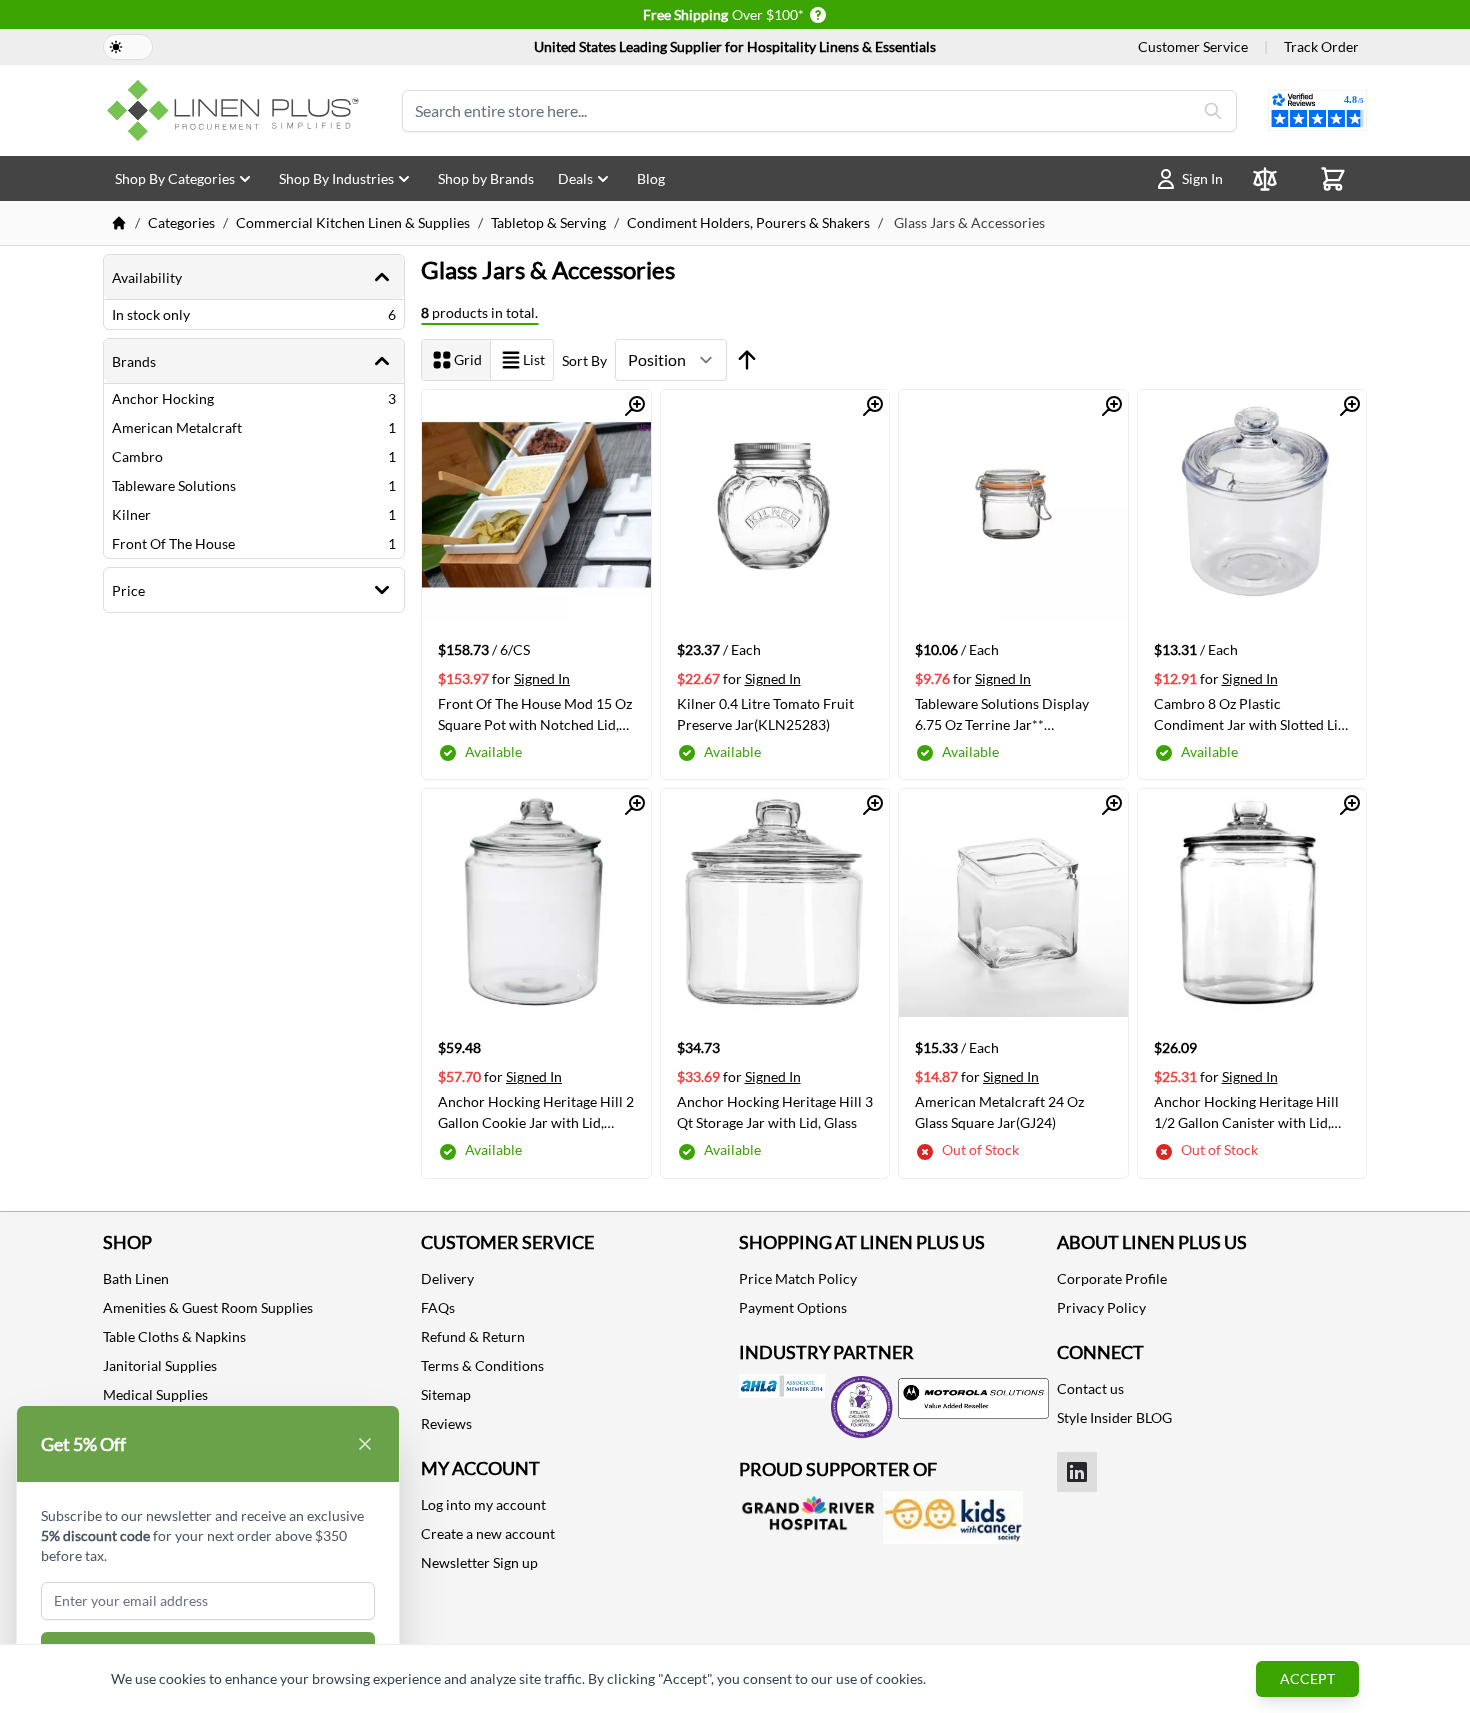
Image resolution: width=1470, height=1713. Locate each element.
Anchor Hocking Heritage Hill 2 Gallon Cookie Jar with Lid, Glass (536, 1112)
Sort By (584, 360)
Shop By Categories (175, 178)
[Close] (365, 1444)
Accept (1307, 1678)
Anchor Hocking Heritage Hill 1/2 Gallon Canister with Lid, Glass (1246, 1112)
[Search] (1213, 111)
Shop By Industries (336, 178)
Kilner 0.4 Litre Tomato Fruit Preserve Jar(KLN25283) (765, 714)
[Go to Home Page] (119, 223)
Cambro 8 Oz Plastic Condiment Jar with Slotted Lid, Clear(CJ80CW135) (1251, 714)
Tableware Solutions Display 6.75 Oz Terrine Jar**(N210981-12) (1002, 714)
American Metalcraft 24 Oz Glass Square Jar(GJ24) (999, 1112)
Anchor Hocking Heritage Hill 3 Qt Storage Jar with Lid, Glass (775, 1112)
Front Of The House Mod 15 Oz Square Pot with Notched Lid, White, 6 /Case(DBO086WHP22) (535, 714)
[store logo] (237, 110)
